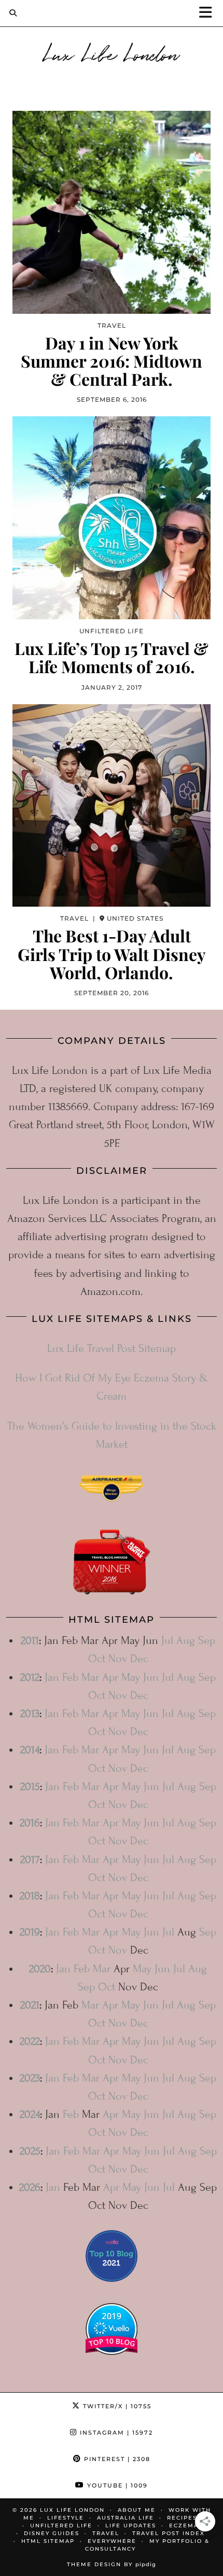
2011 (30, 1641)
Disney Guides (52, 2533)
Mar (90, 1677)
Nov (118, 1659)
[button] (209, 13)
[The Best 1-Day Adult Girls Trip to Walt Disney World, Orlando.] (112, 806)
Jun (151, 1677)
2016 (30, 1823)
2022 (30, 2041)
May (131, 1677)
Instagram (115, 2433)
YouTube (116, 2485)
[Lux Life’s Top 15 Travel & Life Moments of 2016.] (112, 518)
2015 (30, 1787)
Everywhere (112, 2541)
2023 (30, 2078)
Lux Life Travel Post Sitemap (112, 1349)
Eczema (184, 2526)
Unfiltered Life (61, 2526)
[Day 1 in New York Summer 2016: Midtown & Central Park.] (112, 212)
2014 (30, 1750)
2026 (30, 2187)
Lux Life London (112, 53)
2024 (30, 2114)
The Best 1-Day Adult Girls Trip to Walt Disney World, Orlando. (112, 954)
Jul (167, 1641)
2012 (30, 1677)
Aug (186, 1641)
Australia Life (126, 2518)
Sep (207, 1641)
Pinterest (116, 2459)
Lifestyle (66, 2518)
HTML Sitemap (48, 2541)
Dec (139, 1659)
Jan (52, 1677)
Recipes (182, 2518)
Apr (110, 1677)
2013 (30, 1714)
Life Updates (131, 2526)
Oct (97, 1659)
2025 (30, 2151)
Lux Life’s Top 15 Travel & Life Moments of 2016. (112, 657)
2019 (30, 1932)
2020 (40, 1969)
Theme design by (112, 2564)
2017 (30, 1860)
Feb (70, 1677)
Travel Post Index (169, 2533)
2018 (30, 1896)
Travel (106, 2533)
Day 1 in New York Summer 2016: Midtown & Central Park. (112, 361)
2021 (30, 2005)
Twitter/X (116, 2406)
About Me (137, 2510)
